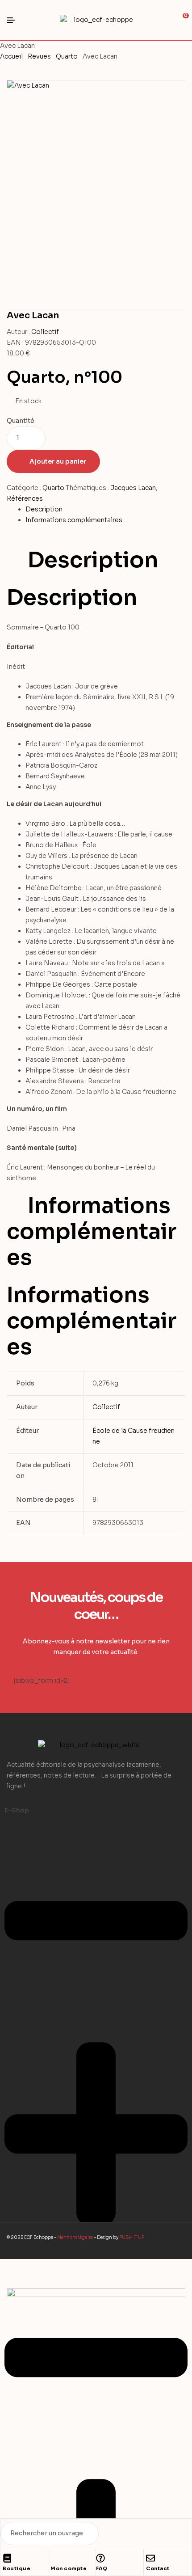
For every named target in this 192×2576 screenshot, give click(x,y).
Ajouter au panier (58, 461)
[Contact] (150, 2558)
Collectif (45, 332)
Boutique (17, 2568)
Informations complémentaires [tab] (92, 1232)
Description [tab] (93, 560)
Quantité (21, 421)
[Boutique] (7, 2558)
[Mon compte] (55, 2558)
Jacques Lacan (133, 488)
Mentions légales (75, 2237)
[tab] (105, 510)
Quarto (67, 56)
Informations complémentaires (74, 520)
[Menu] (14, 20)
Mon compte (69, 2568)
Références (25, 498)
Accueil (11, 56)
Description (44, 509)
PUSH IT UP (132, 2237)
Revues (39, 56)
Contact (158, 2568)
